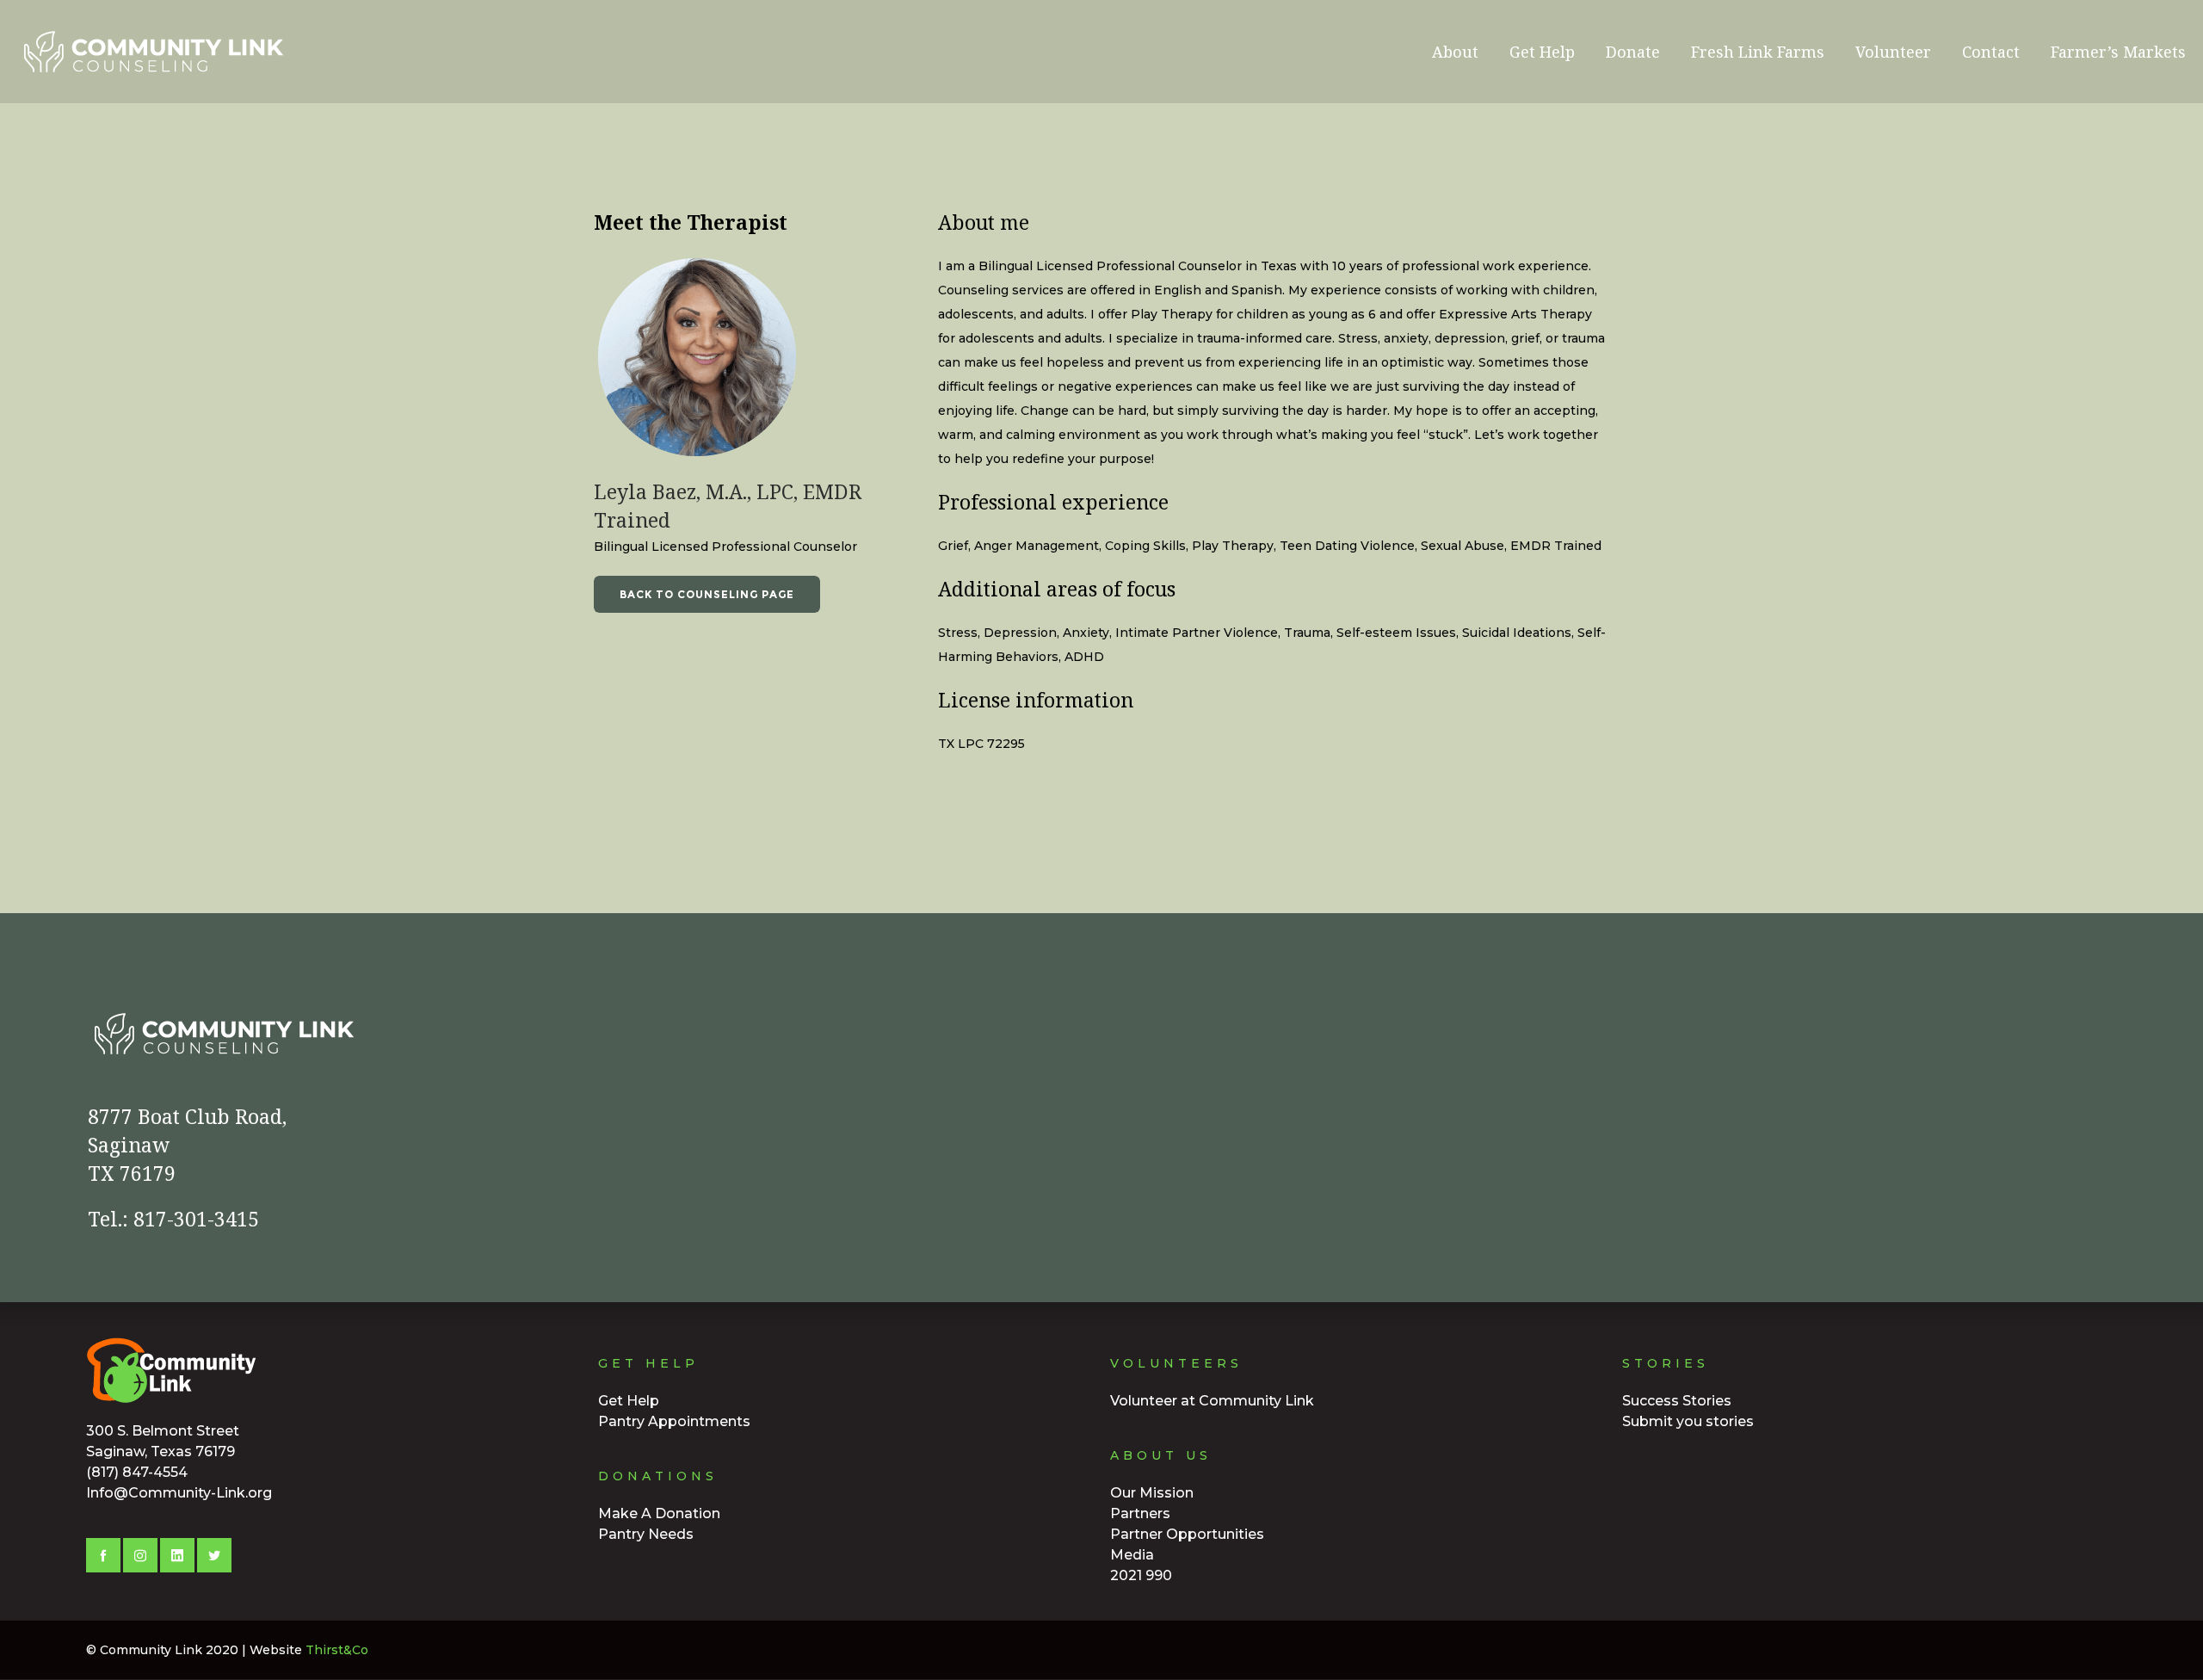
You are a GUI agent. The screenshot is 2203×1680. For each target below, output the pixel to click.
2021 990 (1141, 1575)
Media (1132, 1555)
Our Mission (1152, 1493)
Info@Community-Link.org (179, 1493)
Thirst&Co (337, 1650)
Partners (1140, 1513)
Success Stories (1677, 1401)
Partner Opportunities (1187, 1534)
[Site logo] (104, 52)
